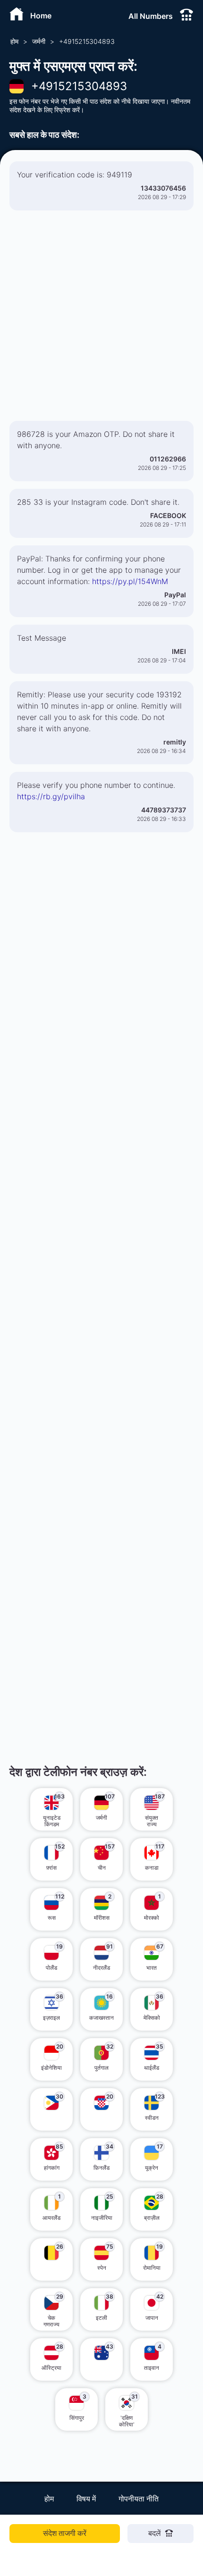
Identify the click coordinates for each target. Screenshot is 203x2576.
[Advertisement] (101, 319)
